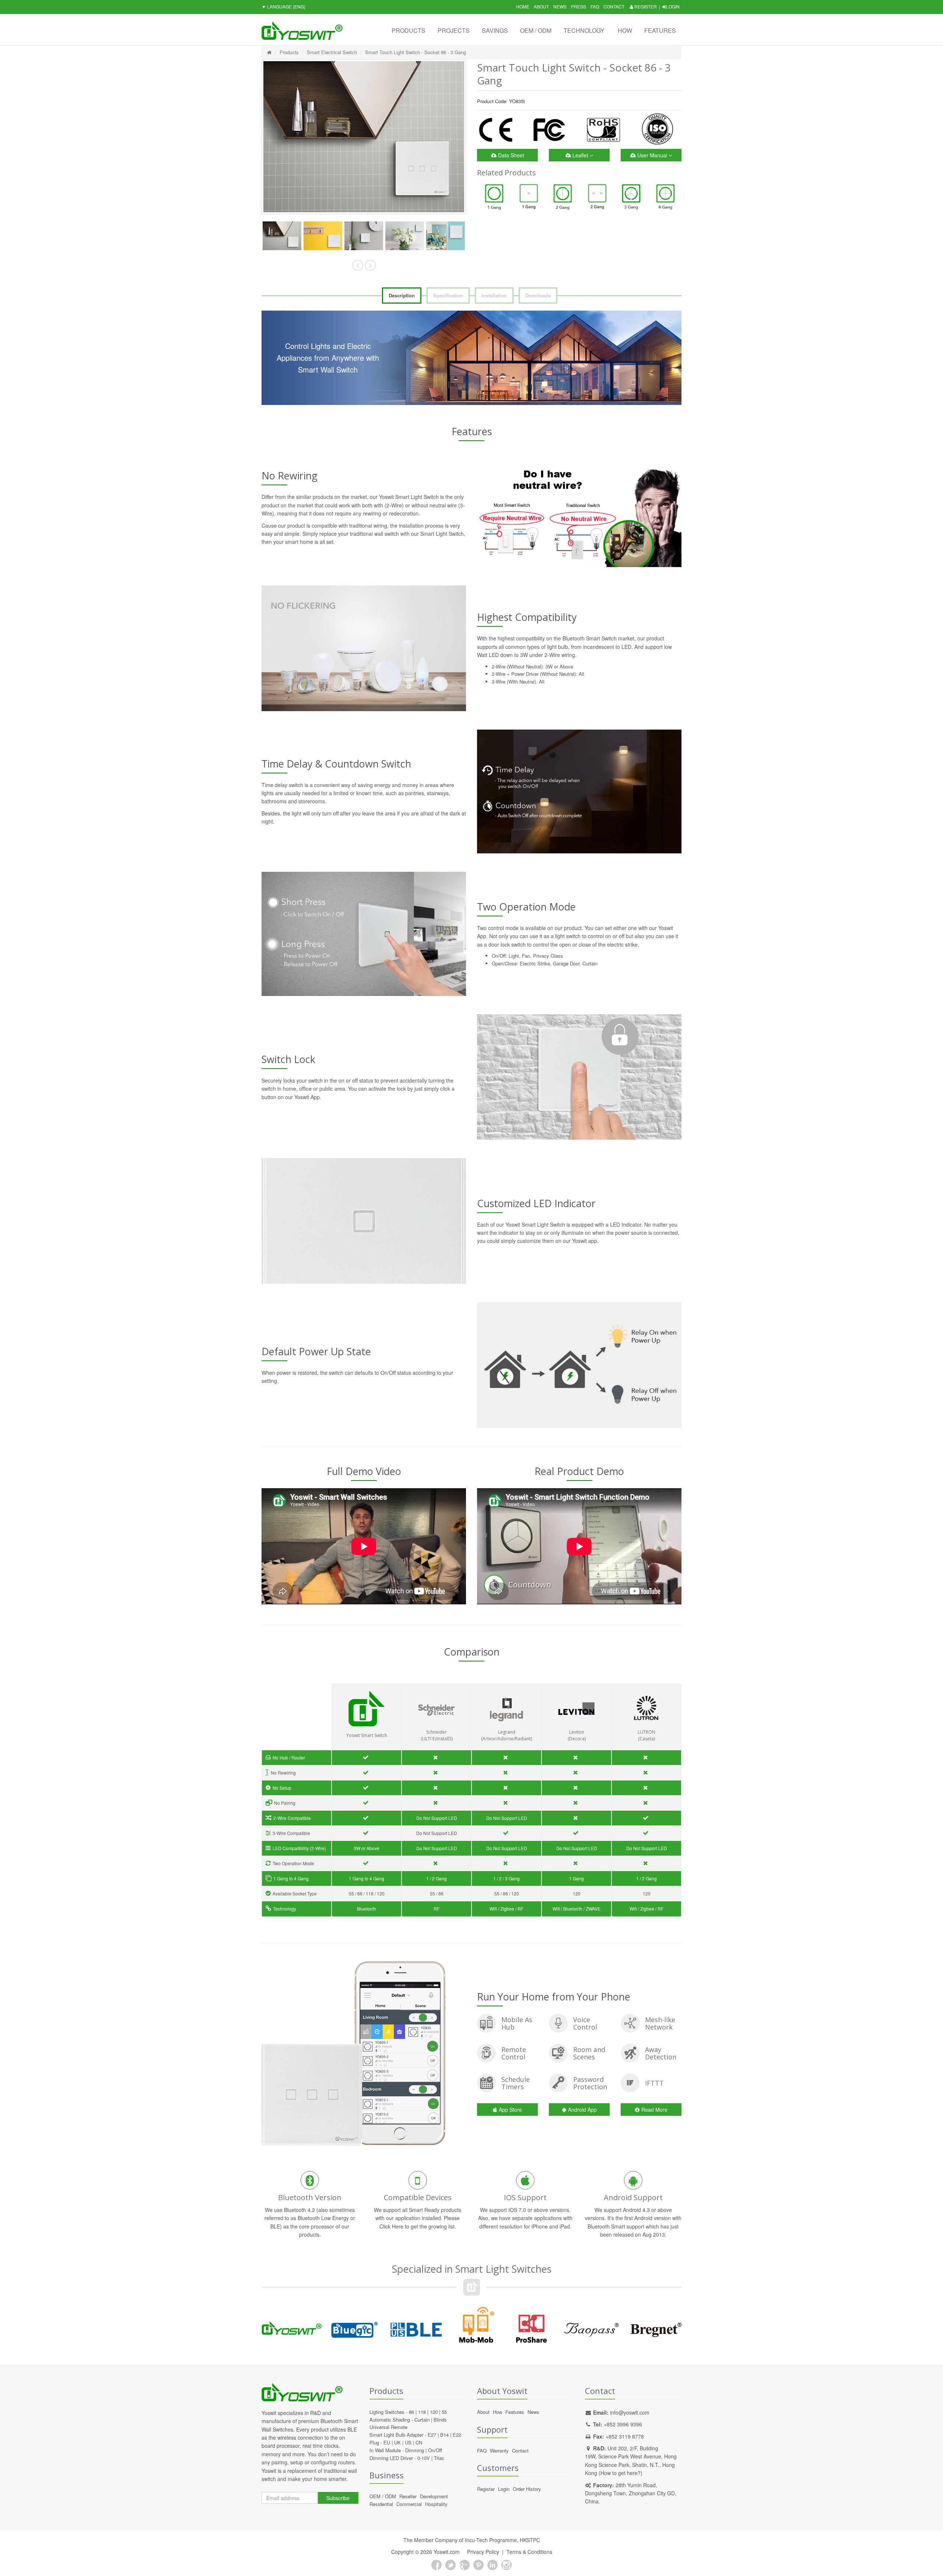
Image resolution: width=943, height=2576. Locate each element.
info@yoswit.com (630, 2412)
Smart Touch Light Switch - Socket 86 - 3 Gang (416, 52)
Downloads (538, 295)
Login (673, 6)
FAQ (595, 6)
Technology (584, 30)
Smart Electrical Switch (332, 52)
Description (402, 295)
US (408, 2442)
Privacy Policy (483, 2552)
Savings (495, 30)
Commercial (409, 2504)
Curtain (422, 2420)
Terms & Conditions (529, 2552)
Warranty (499, 2451)
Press (579, 6)
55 (444, 2412)
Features (660, 30)
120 (434, 2412)
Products (409, 30)
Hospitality (436, 2504)
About (541, 6)
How (625, 30)
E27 (432, 2435)
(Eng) (283, 6)
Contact (614, 6)
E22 (457, 2435)
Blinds (440, 2420)
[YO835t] (282, 236)
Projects (454, 30)
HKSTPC (530, 2540)
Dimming (415, 2450)
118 (422, 2412)
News (560, 6)
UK (397, 2442)
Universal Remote (388, 2427)
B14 (444, 2435)
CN (419, 2442)
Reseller (408, 2496)
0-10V (424, 2458)
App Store (510, 2110)
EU (387, 2442)
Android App (582, 2110)
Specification (448, 295)
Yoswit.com (447, 2552)
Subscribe (338, 2498)
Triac (439, 2458)
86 (411, 2412)
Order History (527, 2489)
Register (645, 6)
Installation (494, 295)
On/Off (435, 2450)
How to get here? (621, 2473)
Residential (381, 2504)
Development (434, 2496)
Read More (654, 2110)
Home (523, 6)
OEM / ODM (536, 30)
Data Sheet (510, 155)
